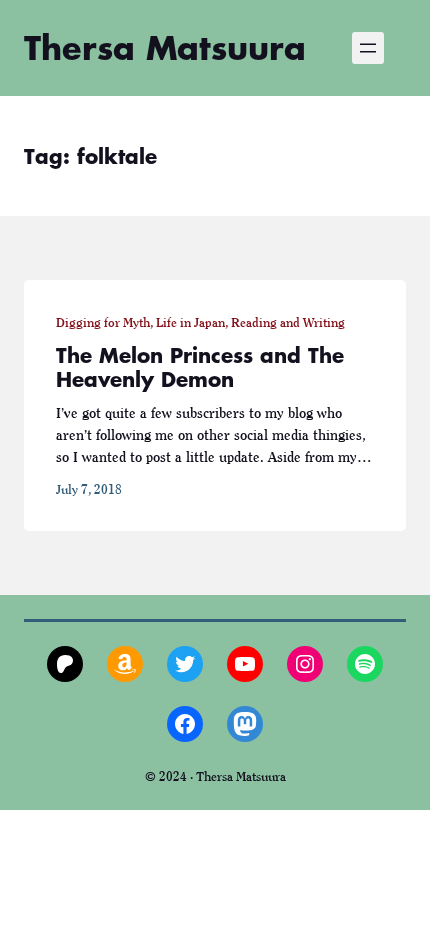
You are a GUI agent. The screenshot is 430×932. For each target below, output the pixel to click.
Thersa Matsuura (165, 47)
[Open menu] (368, 48)
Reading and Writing (288, 322)
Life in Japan (190, 322)
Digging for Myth (103, 322)
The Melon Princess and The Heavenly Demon (200, 367)
